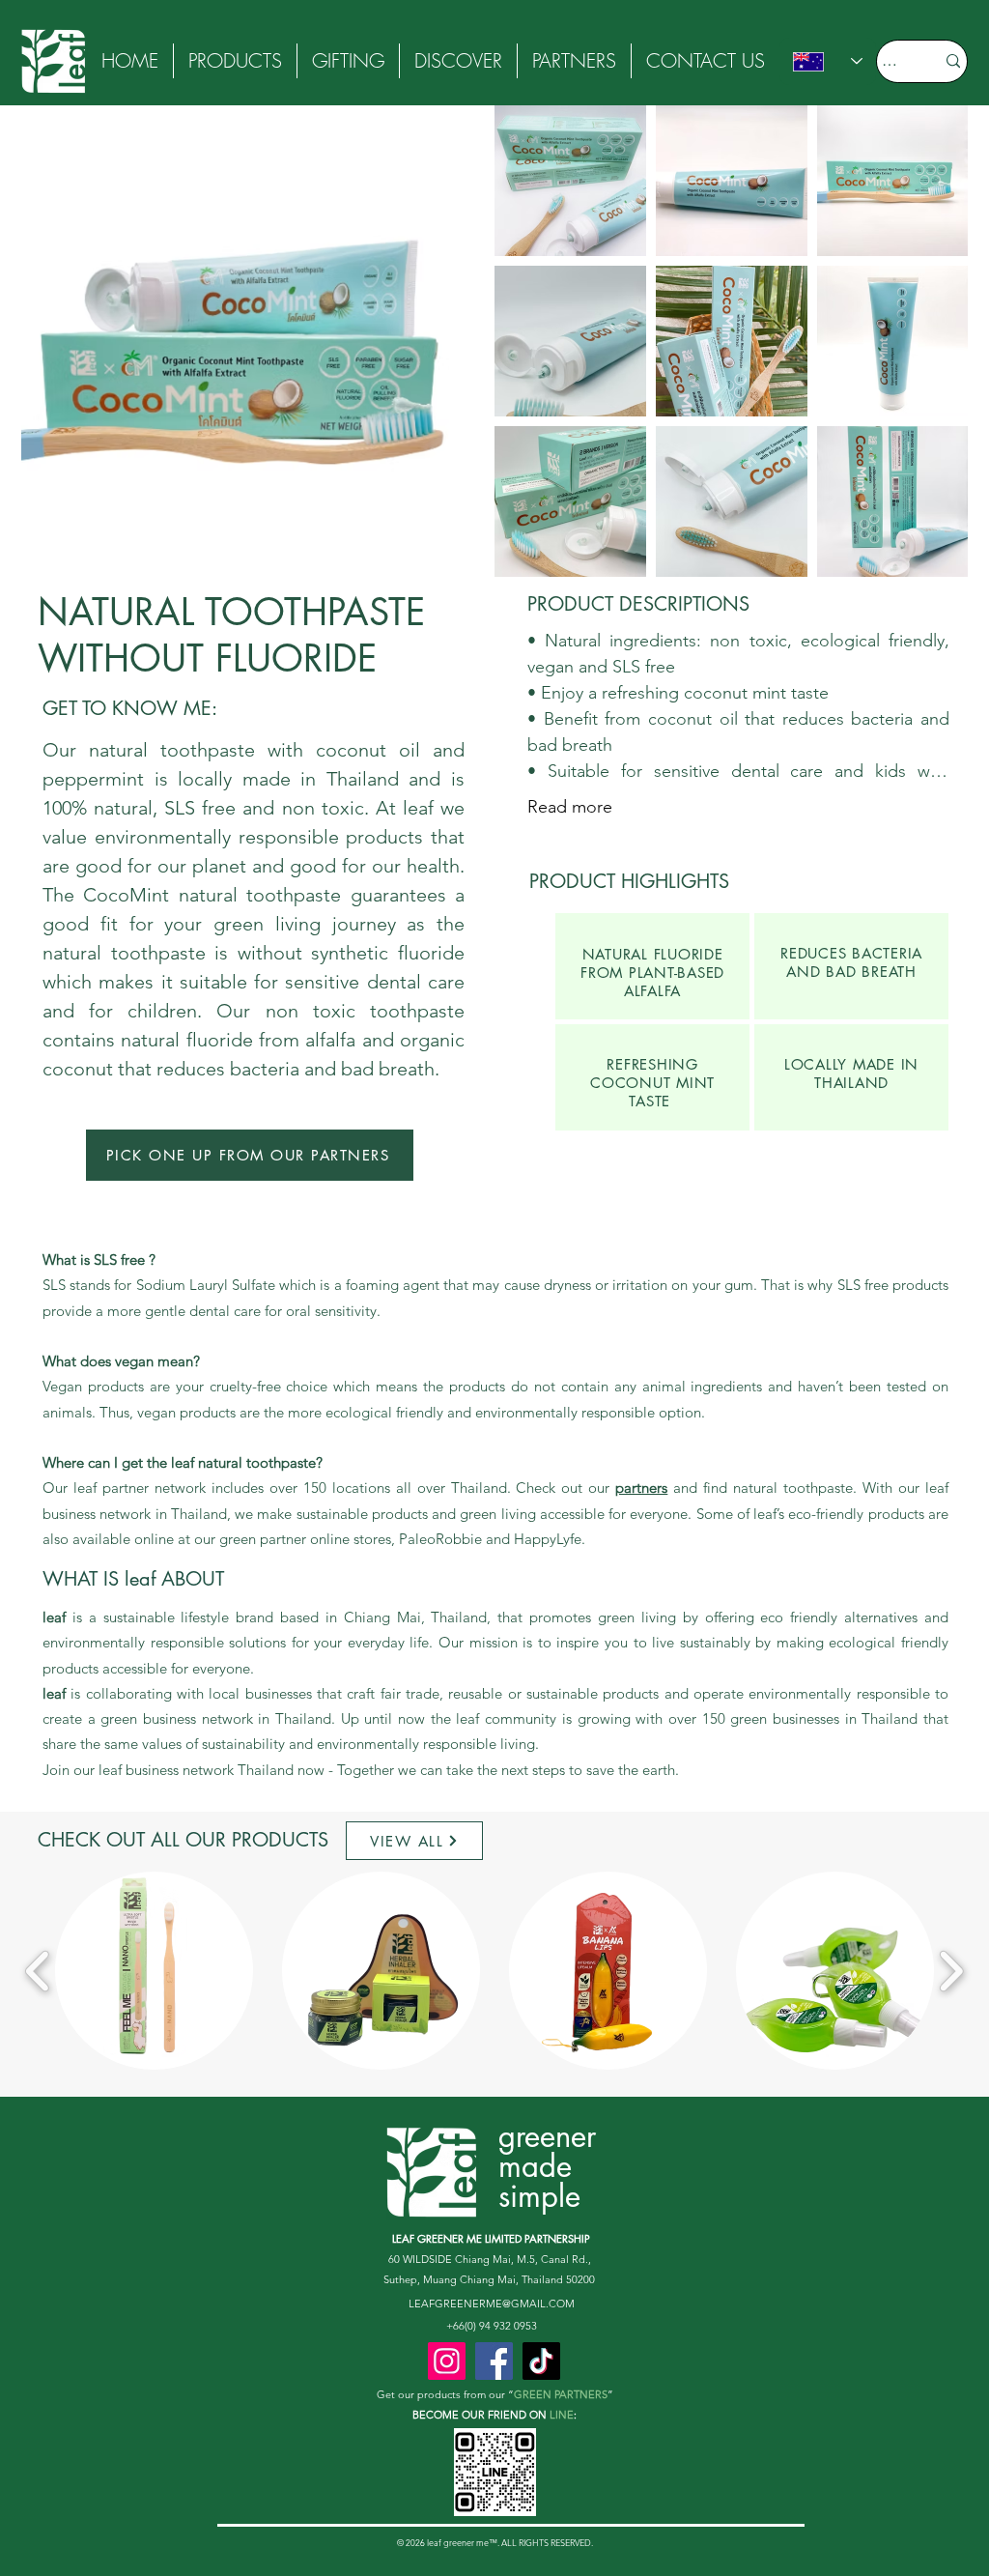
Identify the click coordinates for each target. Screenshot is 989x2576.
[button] (458, 61)
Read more (570, 807)
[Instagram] (447, 2361)
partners (641, 1488)
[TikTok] (541, 2361)
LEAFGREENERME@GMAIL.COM (492, 2304)
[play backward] (38, 1971)
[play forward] (951, 1971)
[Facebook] (494, 2361)
